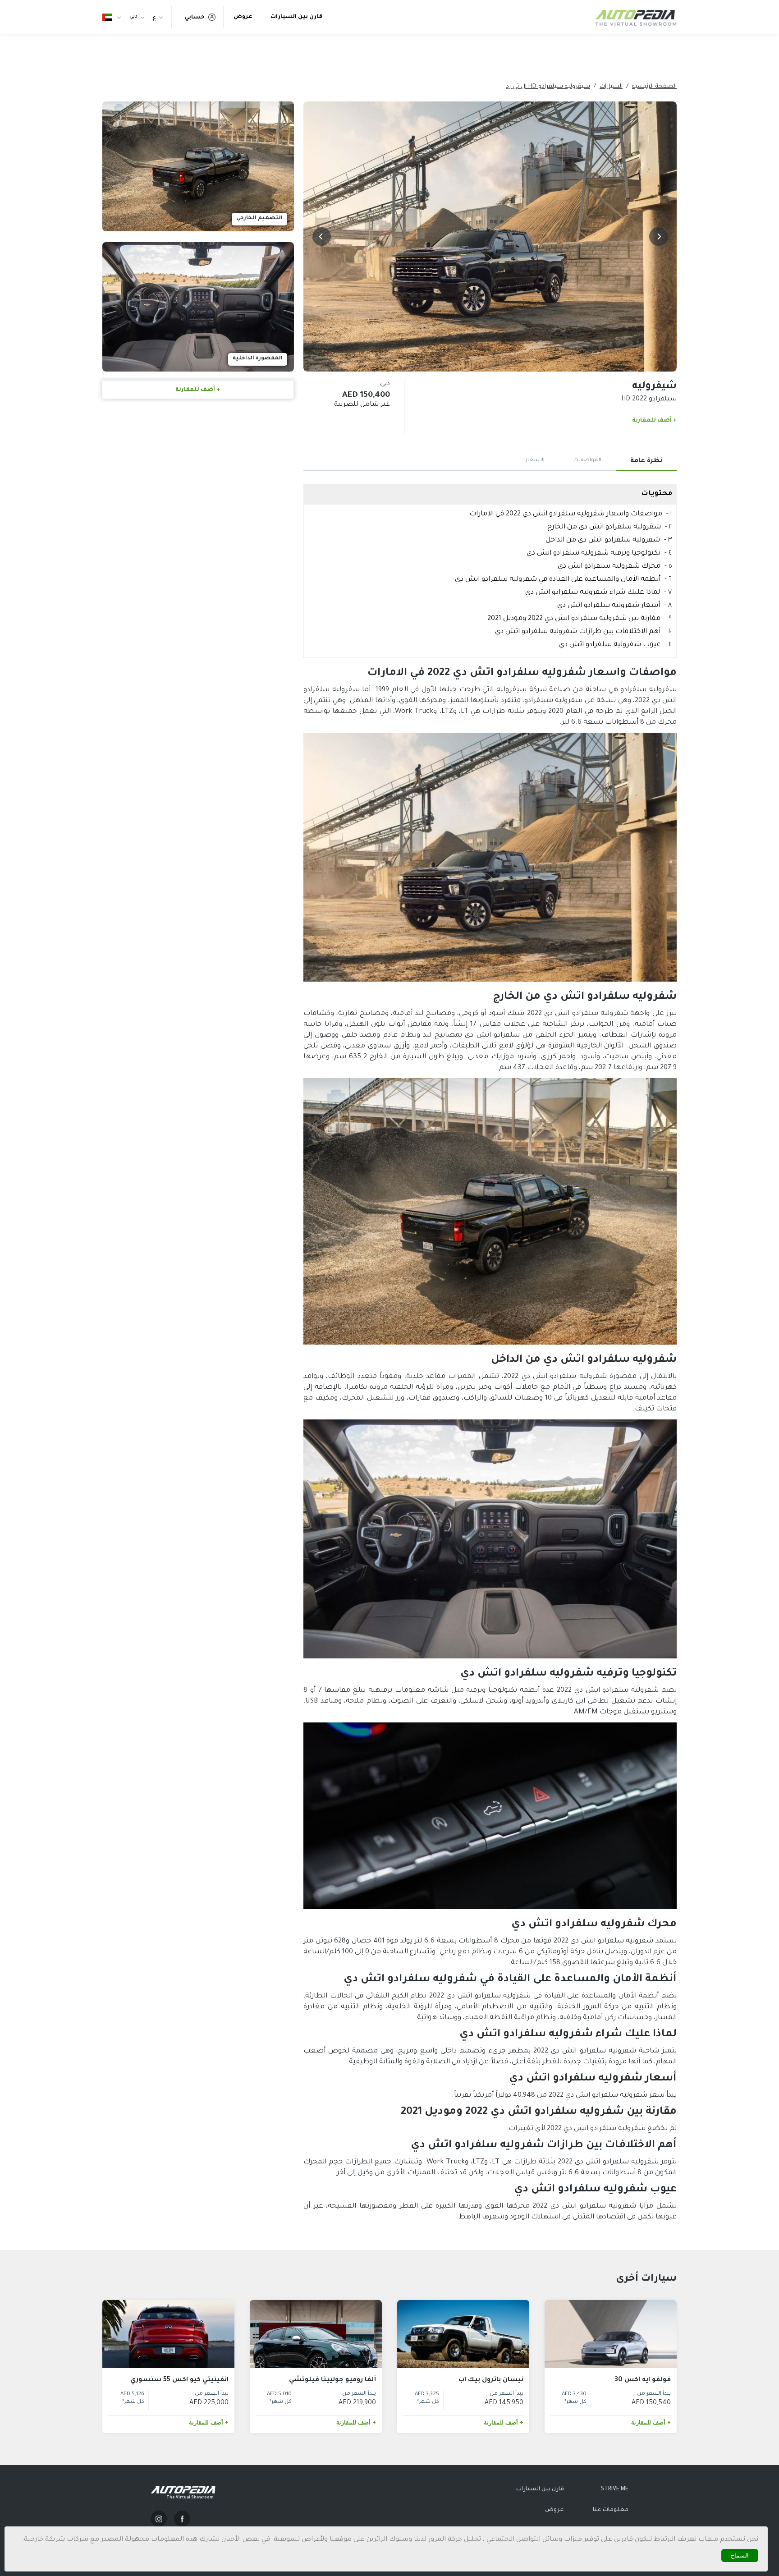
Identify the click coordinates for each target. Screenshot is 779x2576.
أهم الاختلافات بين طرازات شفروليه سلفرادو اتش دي (578, 632)
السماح (740, 2555)
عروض (243, 17)
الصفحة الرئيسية (654, 87)
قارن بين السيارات (296, 17)
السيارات (611, 87)
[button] (658, 236)
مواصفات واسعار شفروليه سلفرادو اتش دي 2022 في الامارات (566, 514)
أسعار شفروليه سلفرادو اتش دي (609, 606)
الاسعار (535, 461)
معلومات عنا (611, 2510)
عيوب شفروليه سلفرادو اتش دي (610, 645)
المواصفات (587, 461)
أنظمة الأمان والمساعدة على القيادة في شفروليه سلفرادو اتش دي (558, 580)
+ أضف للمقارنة (654, 421)
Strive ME (615, 2489)
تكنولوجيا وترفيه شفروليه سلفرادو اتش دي (593, 553)
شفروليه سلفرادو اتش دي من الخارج (604, 527)
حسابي (195, 18)
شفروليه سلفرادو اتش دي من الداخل (603, 540)
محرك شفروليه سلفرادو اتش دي (609, 567)
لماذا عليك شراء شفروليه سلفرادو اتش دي (593, 593)
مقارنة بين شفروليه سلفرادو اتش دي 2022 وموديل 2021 (574, 619)
